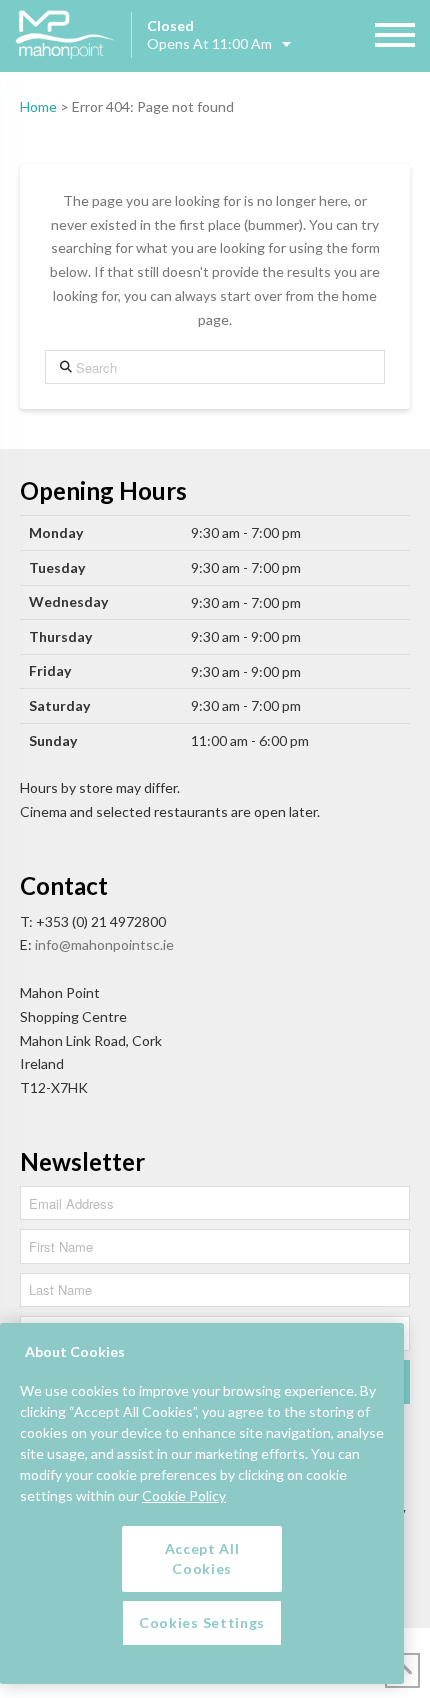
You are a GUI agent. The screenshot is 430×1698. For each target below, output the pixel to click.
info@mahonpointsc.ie (104, 944)
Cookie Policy (184, 1495)
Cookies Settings (202, 1622)
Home (38, 106)
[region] (202, 1503)
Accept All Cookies (202, 1558)
